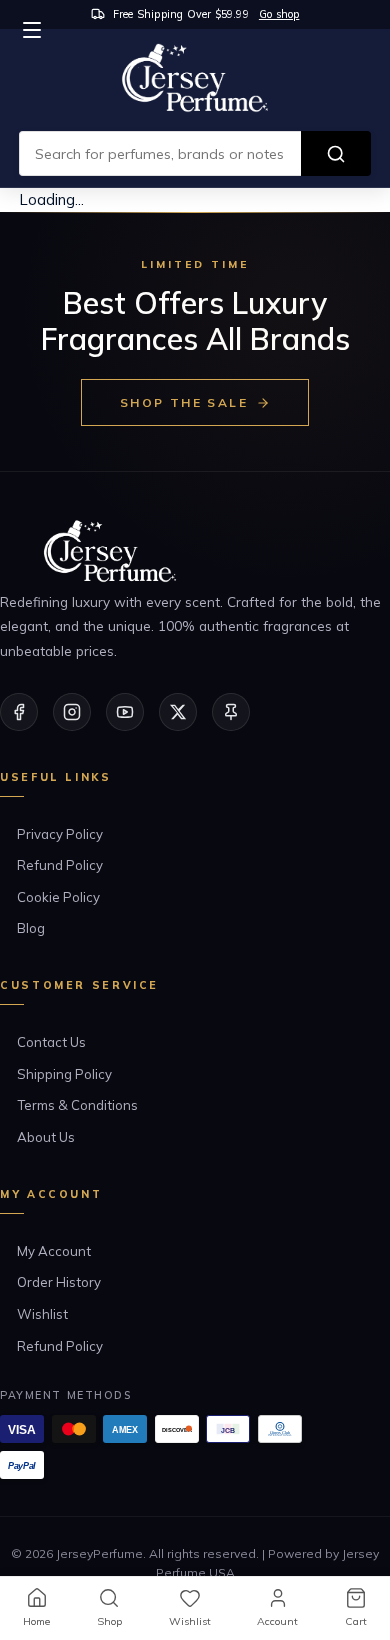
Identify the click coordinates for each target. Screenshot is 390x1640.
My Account (54, 1251)
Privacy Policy (60, 834)
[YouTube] (125, 712)
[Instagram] (72, 712)
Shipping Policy (64, 1074)
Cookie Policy (58, 897)
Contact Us (51, 1042)
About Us (46, 1137)
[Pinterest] (231, 712)
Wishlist (42, 1314)
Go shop (279, 14)
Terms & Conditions (77, 1105)
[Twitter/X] (178, 712)
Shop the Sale (184, 402)
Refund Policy (60, 865)
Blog (31, 928)
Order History (59, 1282)
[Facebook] (19, 712)
